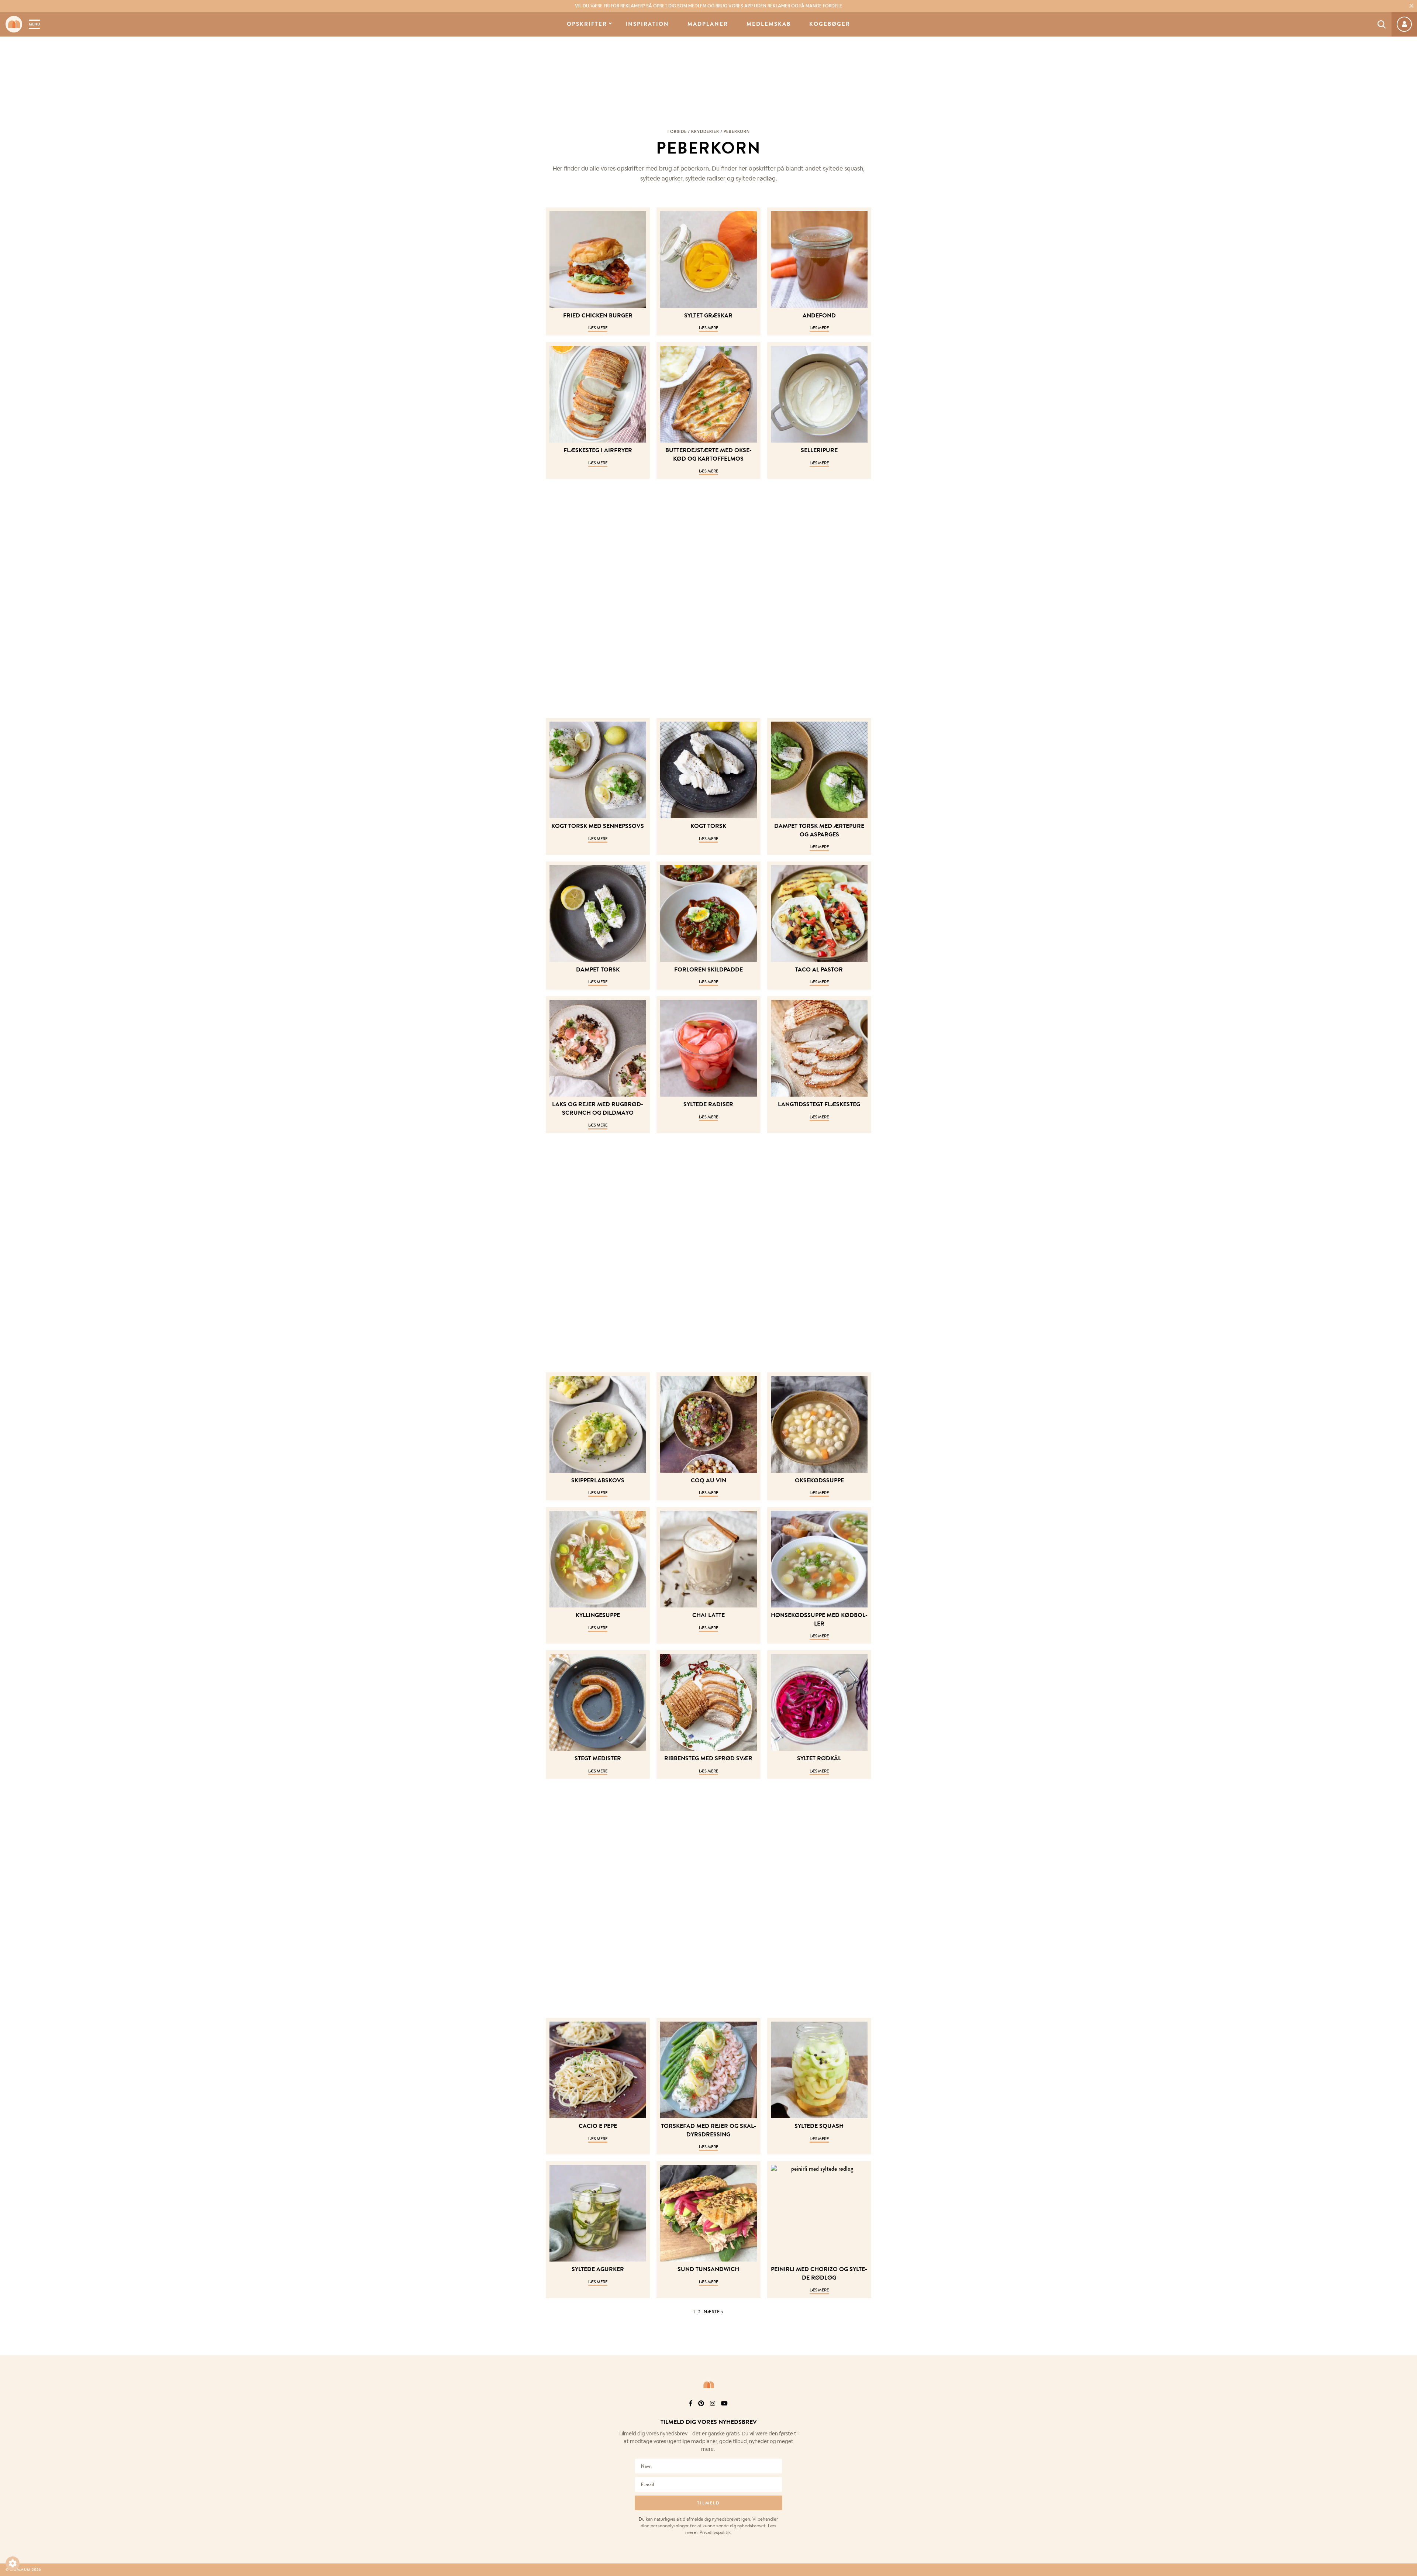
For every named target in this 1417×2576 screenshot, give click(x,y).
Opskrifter (587, 24)
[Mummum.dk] (708, 2385)
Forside (677, 131)
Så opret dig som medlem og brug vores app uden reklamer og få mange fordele (708, 6)
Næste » (714, 2312)
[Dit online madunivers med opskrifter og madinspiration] (14, 24)
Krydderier (705, 131)
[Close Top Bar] (1411, 6)
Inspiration (647, 24)
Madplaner (708, 24)
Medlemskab (769, 24)
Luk (1407, 2413)
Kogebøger (830, 24)
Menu (34, 24)
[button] (13, 2563)
